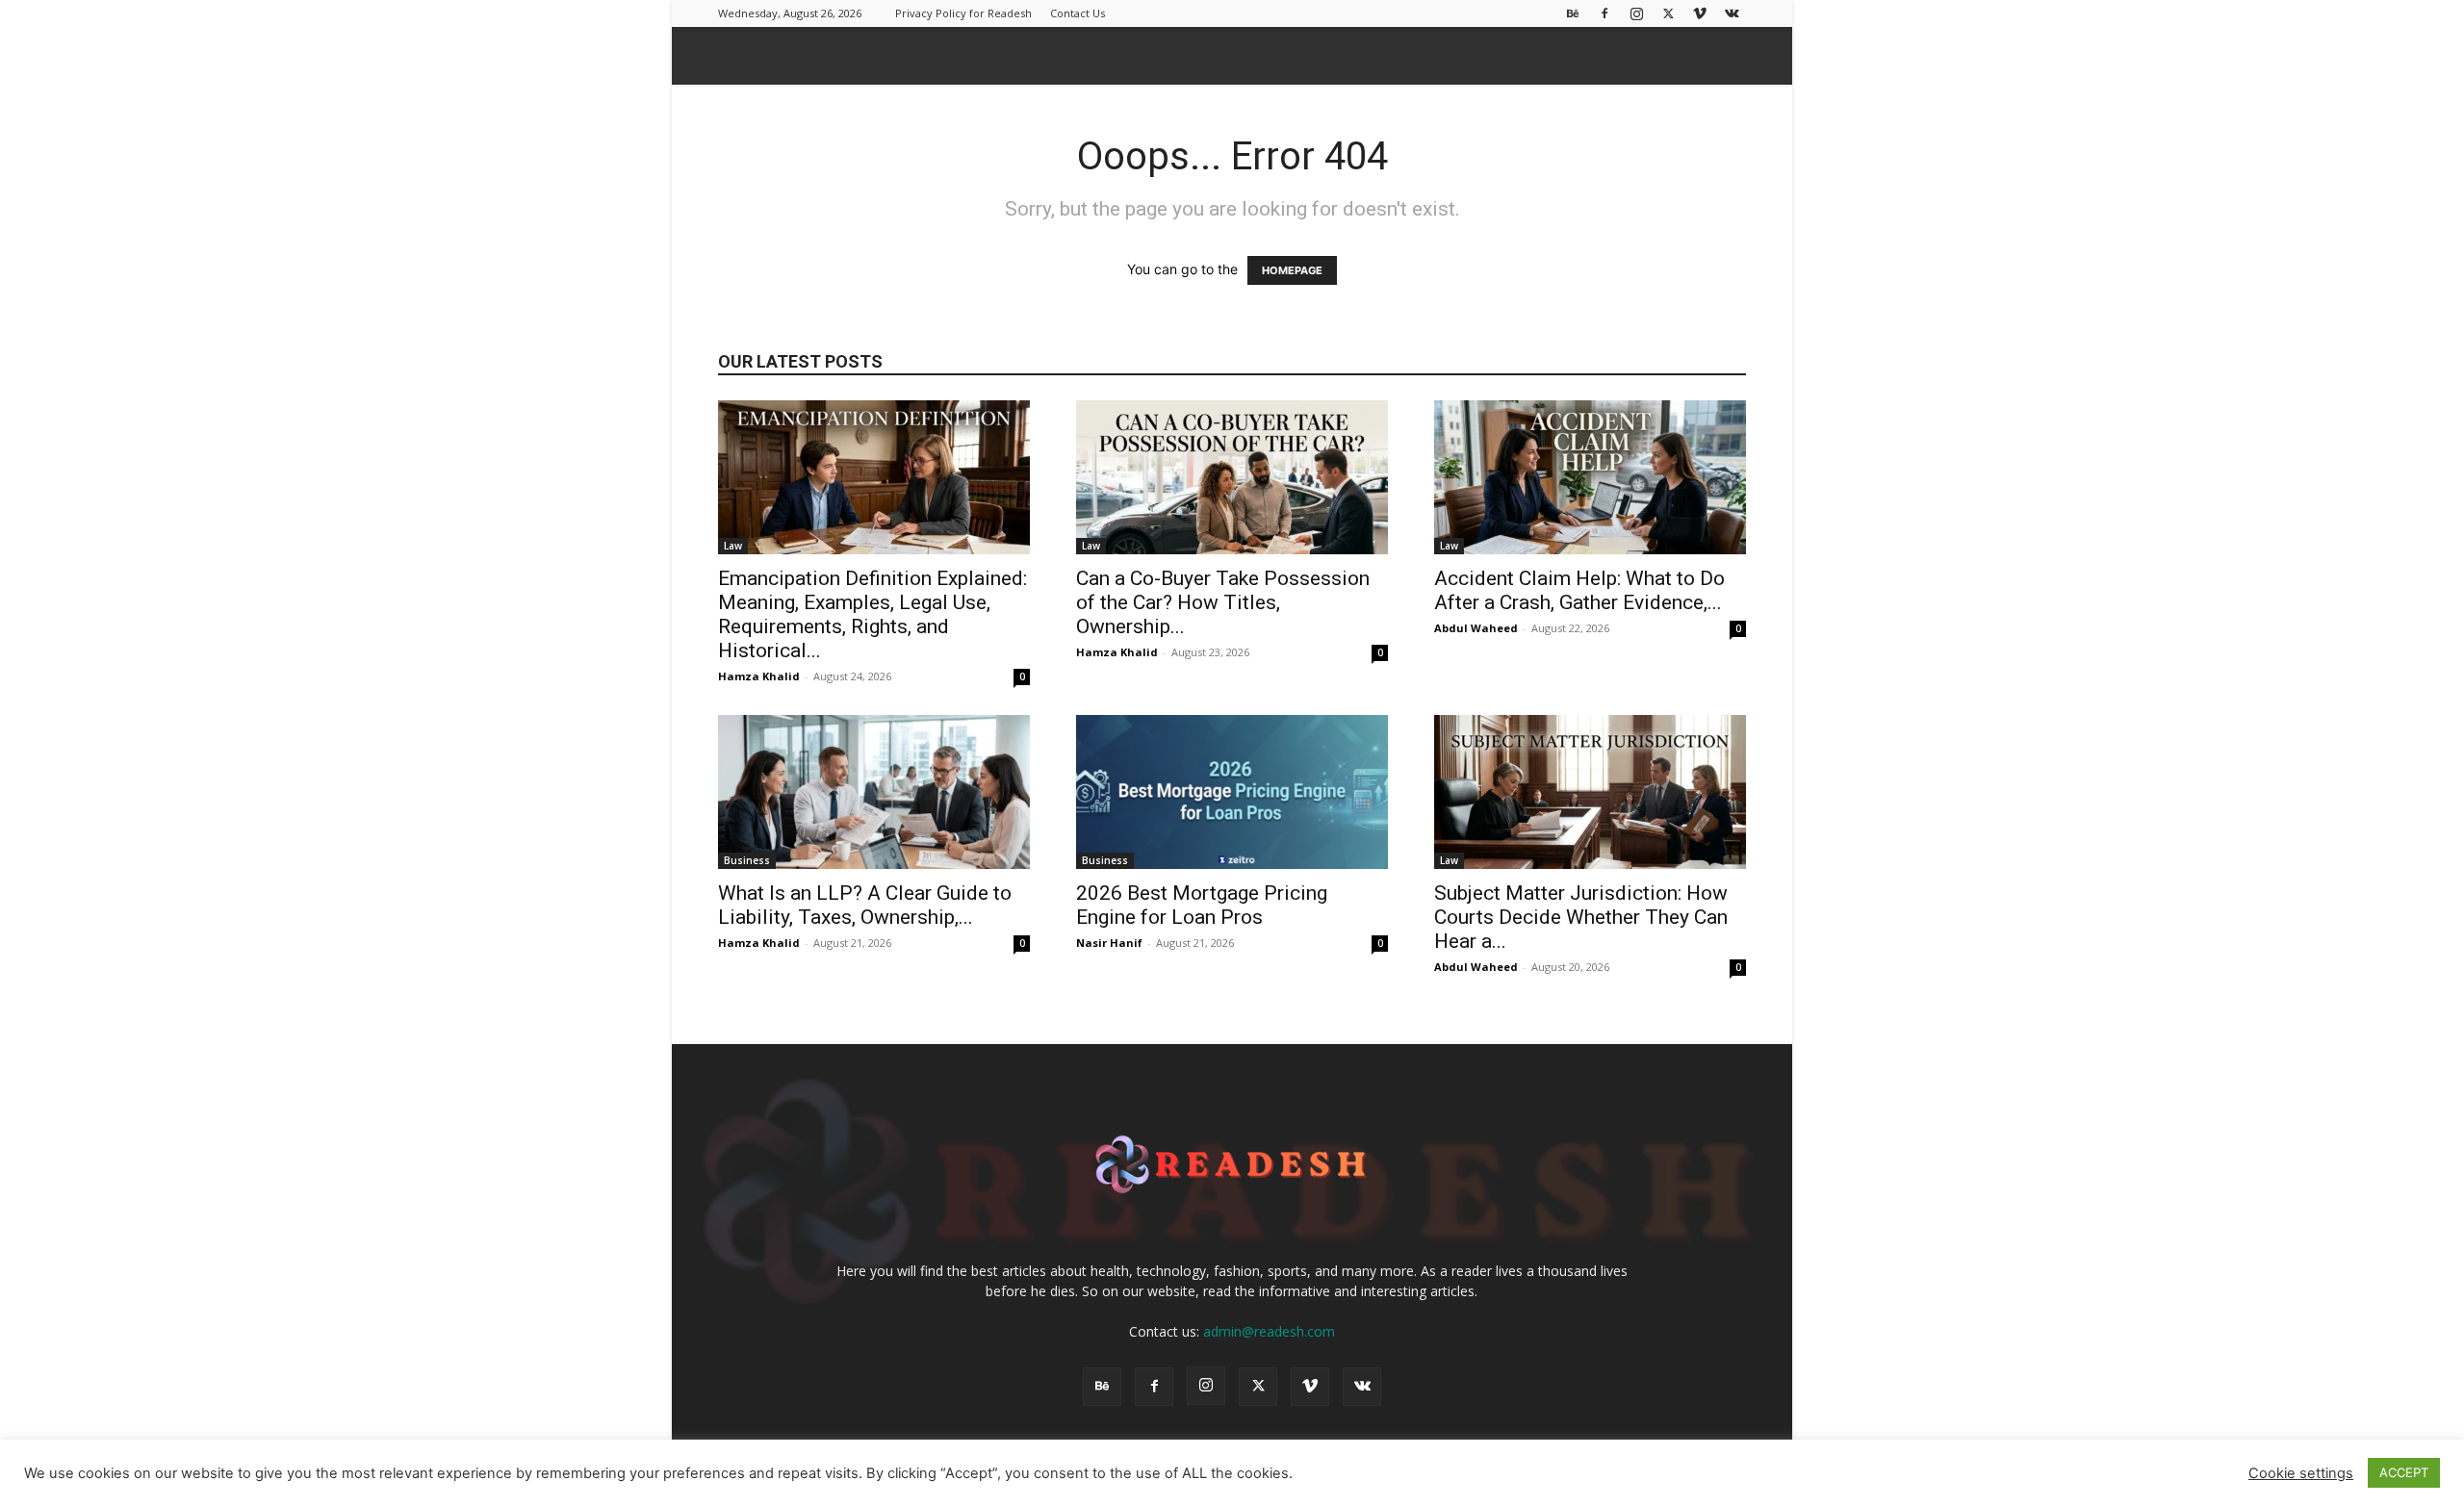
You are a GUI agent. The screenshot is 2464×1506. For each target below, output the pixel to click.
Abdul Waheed (1476, 628)
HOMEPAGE (1292, 270)
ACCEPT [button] (2404, 1472)
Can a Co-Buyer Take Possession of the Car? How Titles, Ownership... (1223, 602)
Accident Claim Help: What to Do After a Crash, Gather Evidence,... (1579, 590)
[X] (1668, 13)
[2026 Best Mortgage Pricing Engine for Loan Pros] (1232, 792)
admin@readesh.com (1269, 1331)
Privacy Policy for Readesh (963, 13)
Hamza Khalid (759, 676)
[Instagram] (1636, 13)
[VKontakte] (1732, 13)
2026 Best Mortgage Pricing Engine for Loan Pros (1202, 905)
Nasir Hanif (1109, 943)
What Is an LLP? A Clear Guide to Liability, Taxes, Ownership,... (865, 905)
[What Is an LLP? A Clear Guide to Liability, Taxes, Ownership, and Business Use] (874, 792)
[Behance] (1573, 13)
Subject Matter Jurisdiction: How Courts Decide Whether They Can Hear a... (1581, 917)
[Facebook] (1604, 13)
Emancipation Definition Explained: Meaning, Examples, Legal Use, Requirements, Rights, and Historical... (873, 614)
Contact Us (1078, 13)
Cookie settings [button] (2301, 1473)
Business (747, 860)
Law (733, 546)
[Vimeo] (1700, 13)
